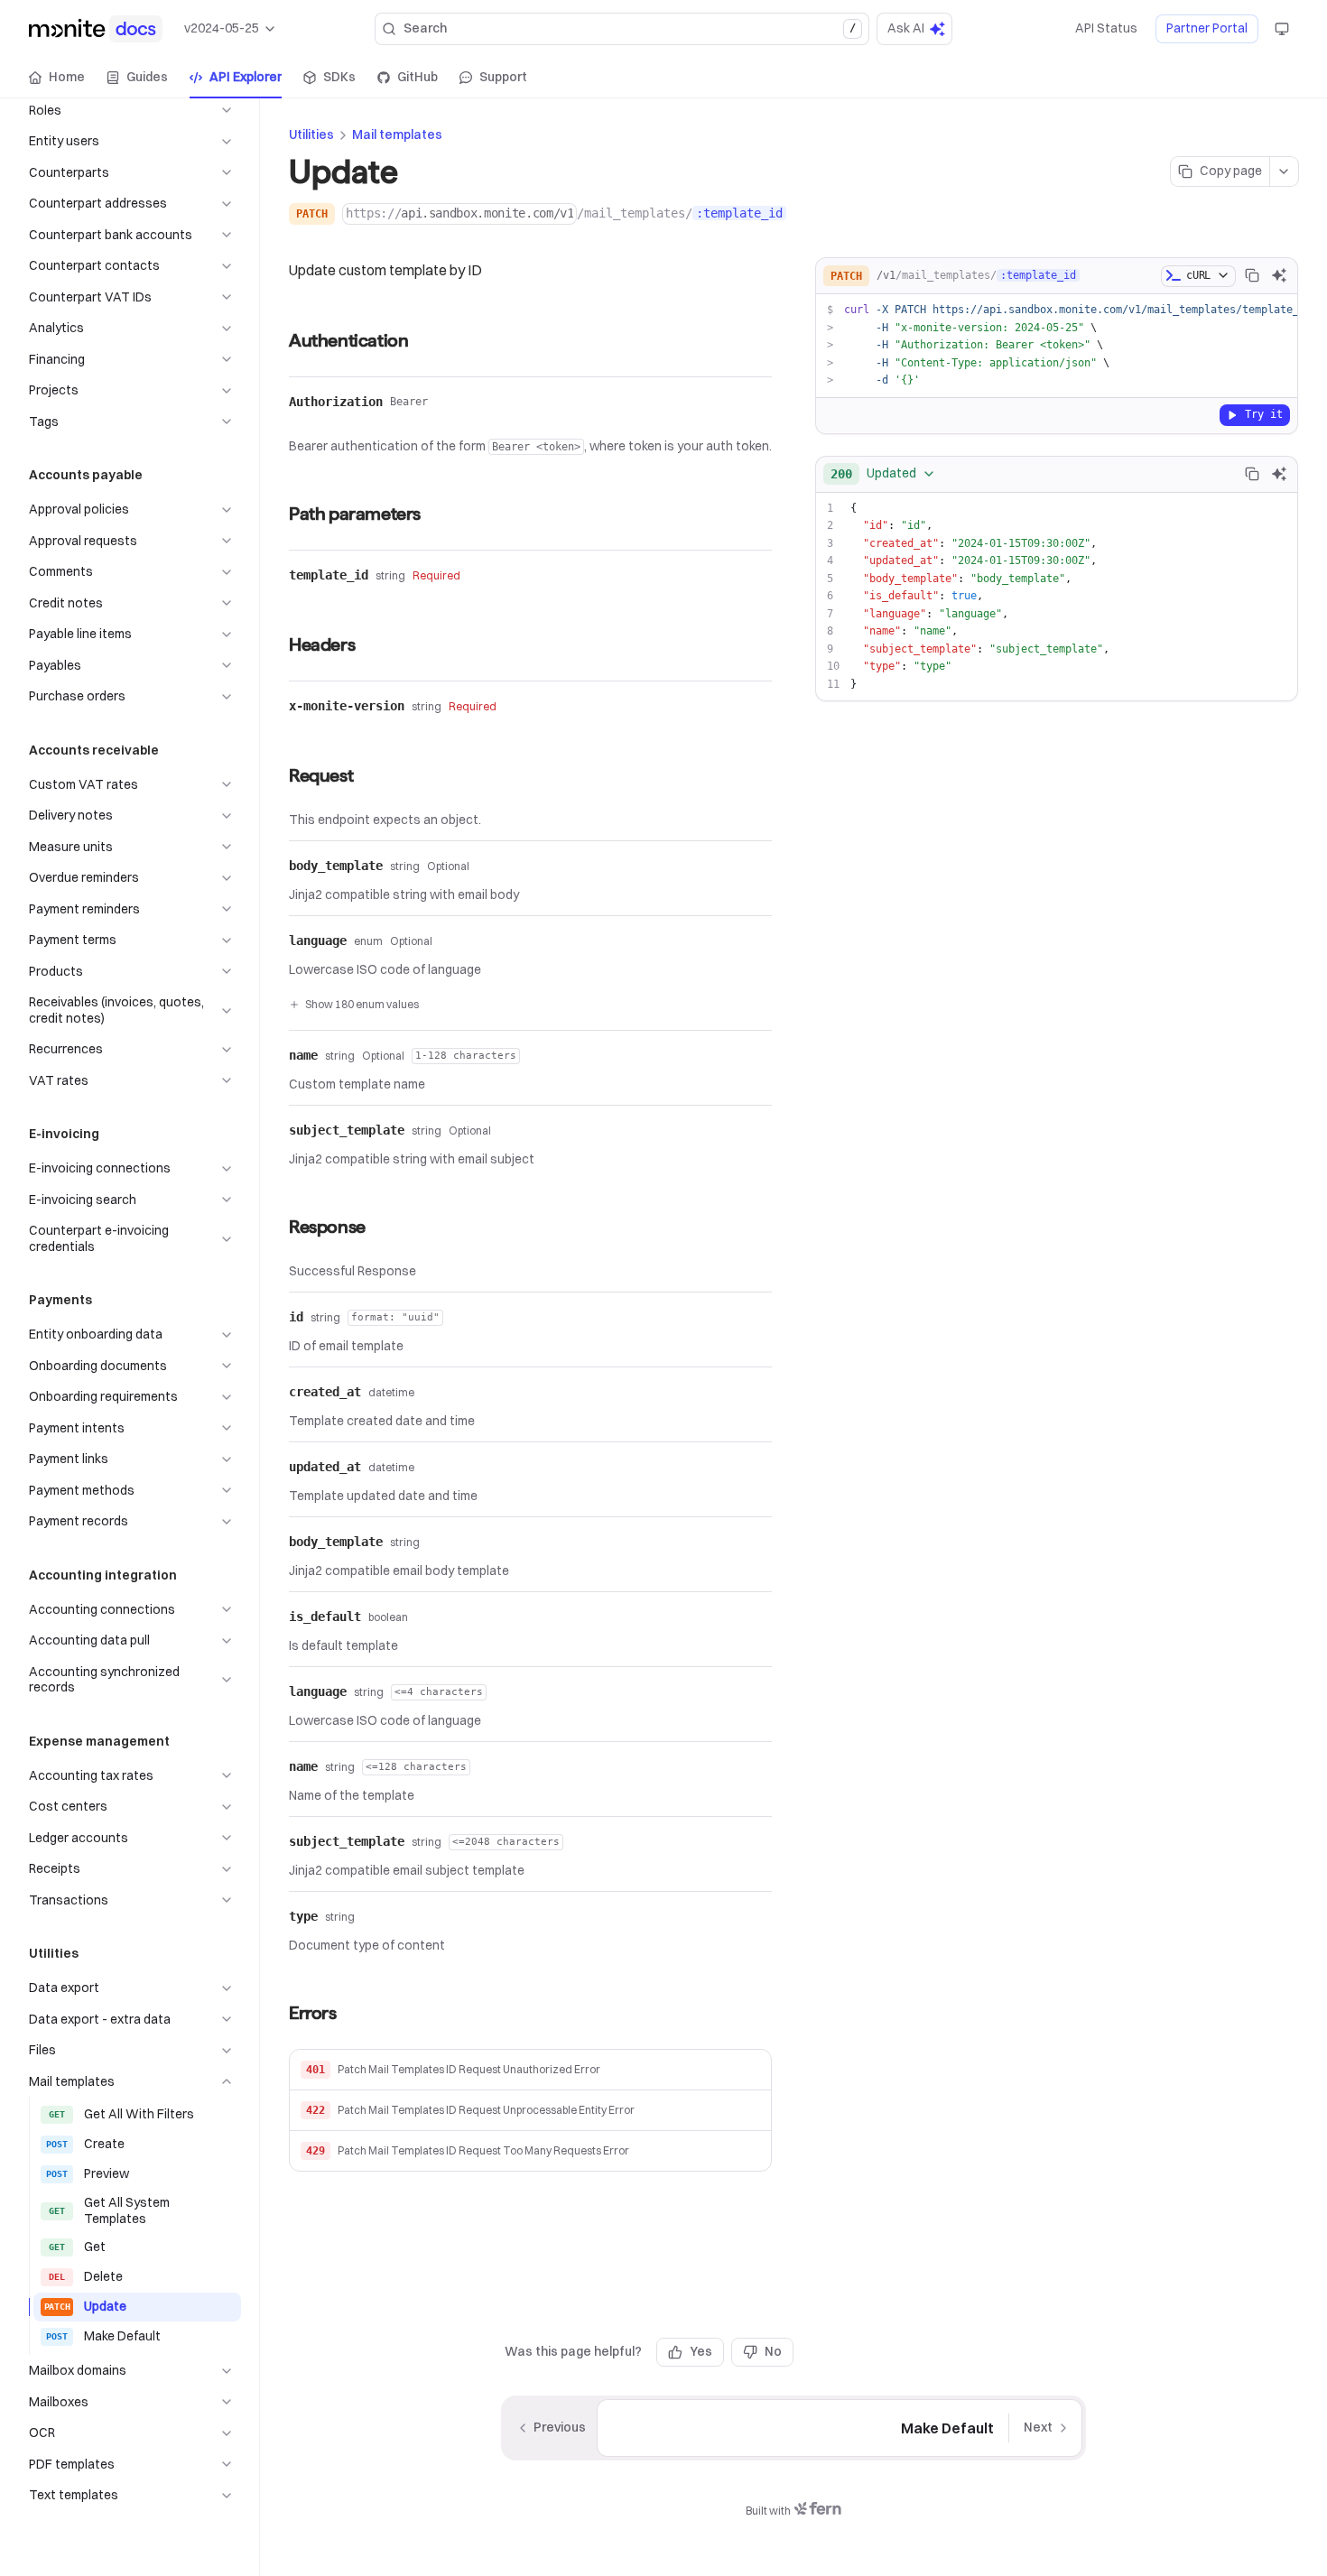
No (773, 2351)
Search (630, 28)
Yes (701, 2351)
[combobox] (883, 474)
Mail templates (397, 134)
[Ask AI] (1279, 275)
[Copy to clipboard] (1252, 275)
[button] (530, 2070)
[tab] (57, 78)
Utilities (311, 134)
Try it (1264, 414)
